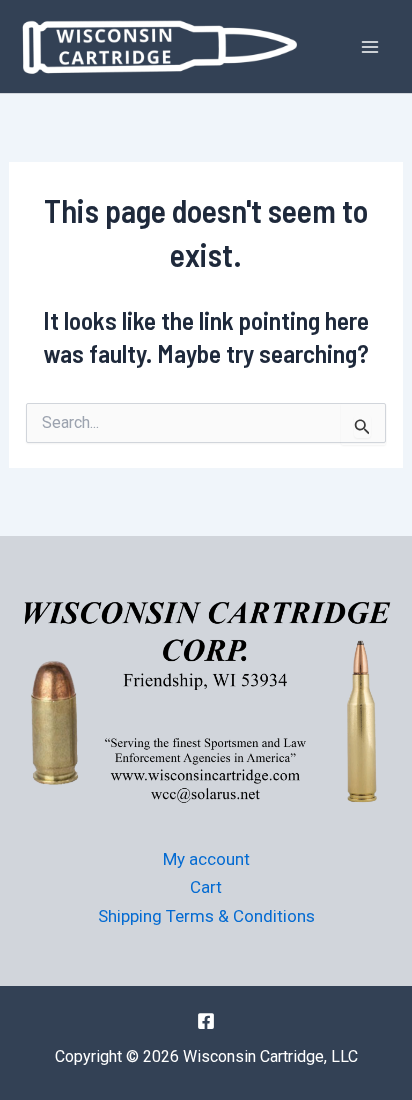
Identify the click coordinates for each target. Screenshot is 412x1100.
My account (206, 859)
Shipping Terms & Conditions (206, 916)
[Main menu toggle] (370, 47)
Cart (206, 887)
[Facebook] (206, 1021)
